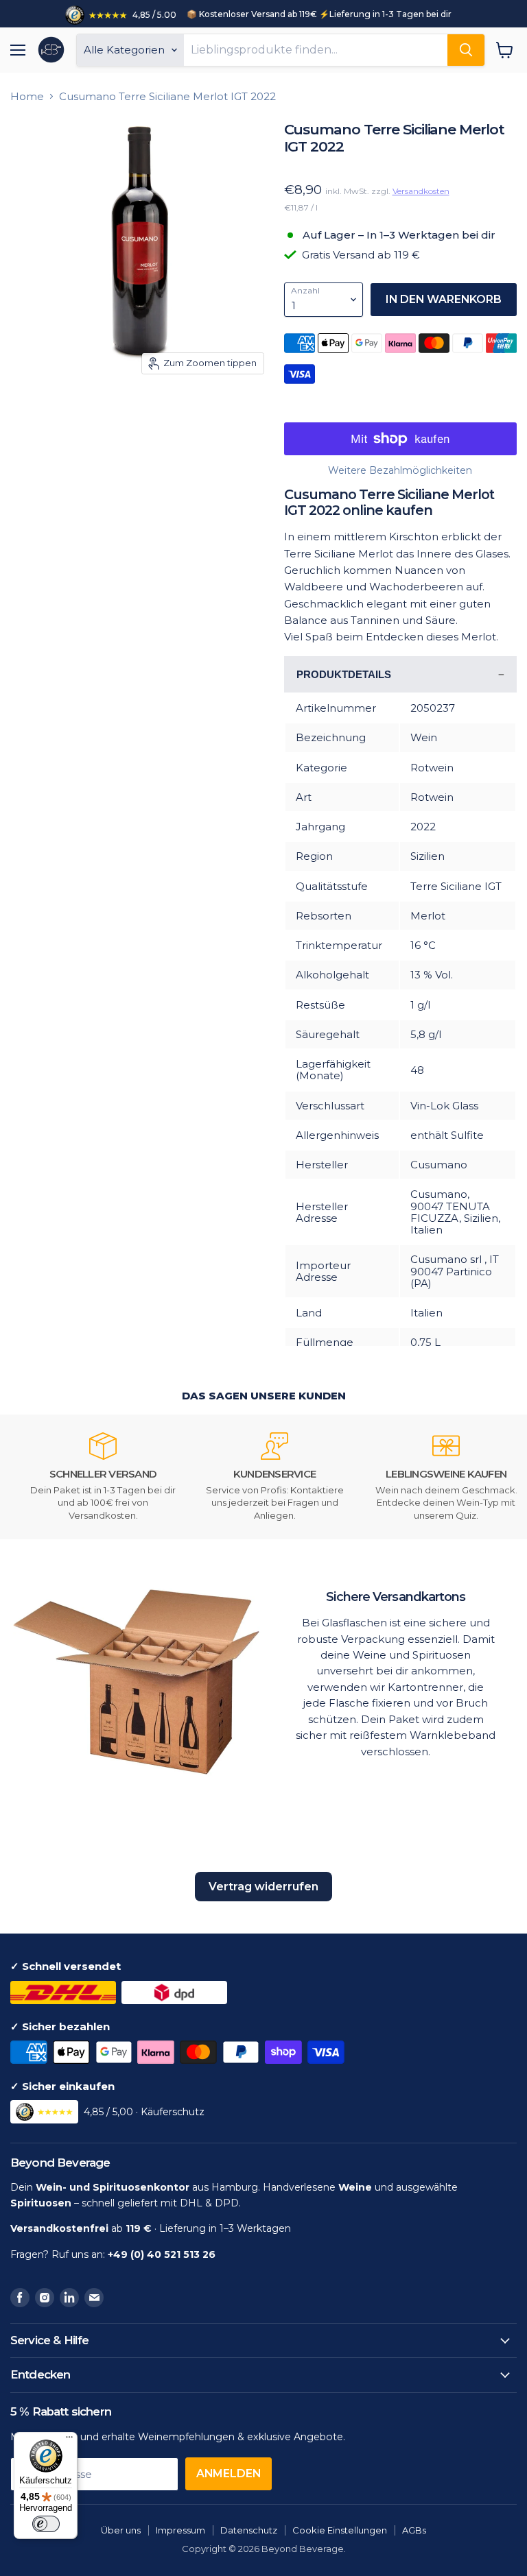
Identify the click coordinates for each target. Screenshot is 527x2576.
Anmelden (229, 2473)
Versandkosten (421, 191)
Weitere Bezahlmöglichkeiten (400, 470)
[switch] (46, 2524)
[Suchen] (466, 50)
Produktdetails (344, 674)
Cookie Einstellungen (340, 2530)
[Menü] (69, 2440)
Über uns (121, 2530)
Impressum (180, 2530)
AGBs (414, 2530)
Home (27, 96)
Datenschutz (249, 2530)
